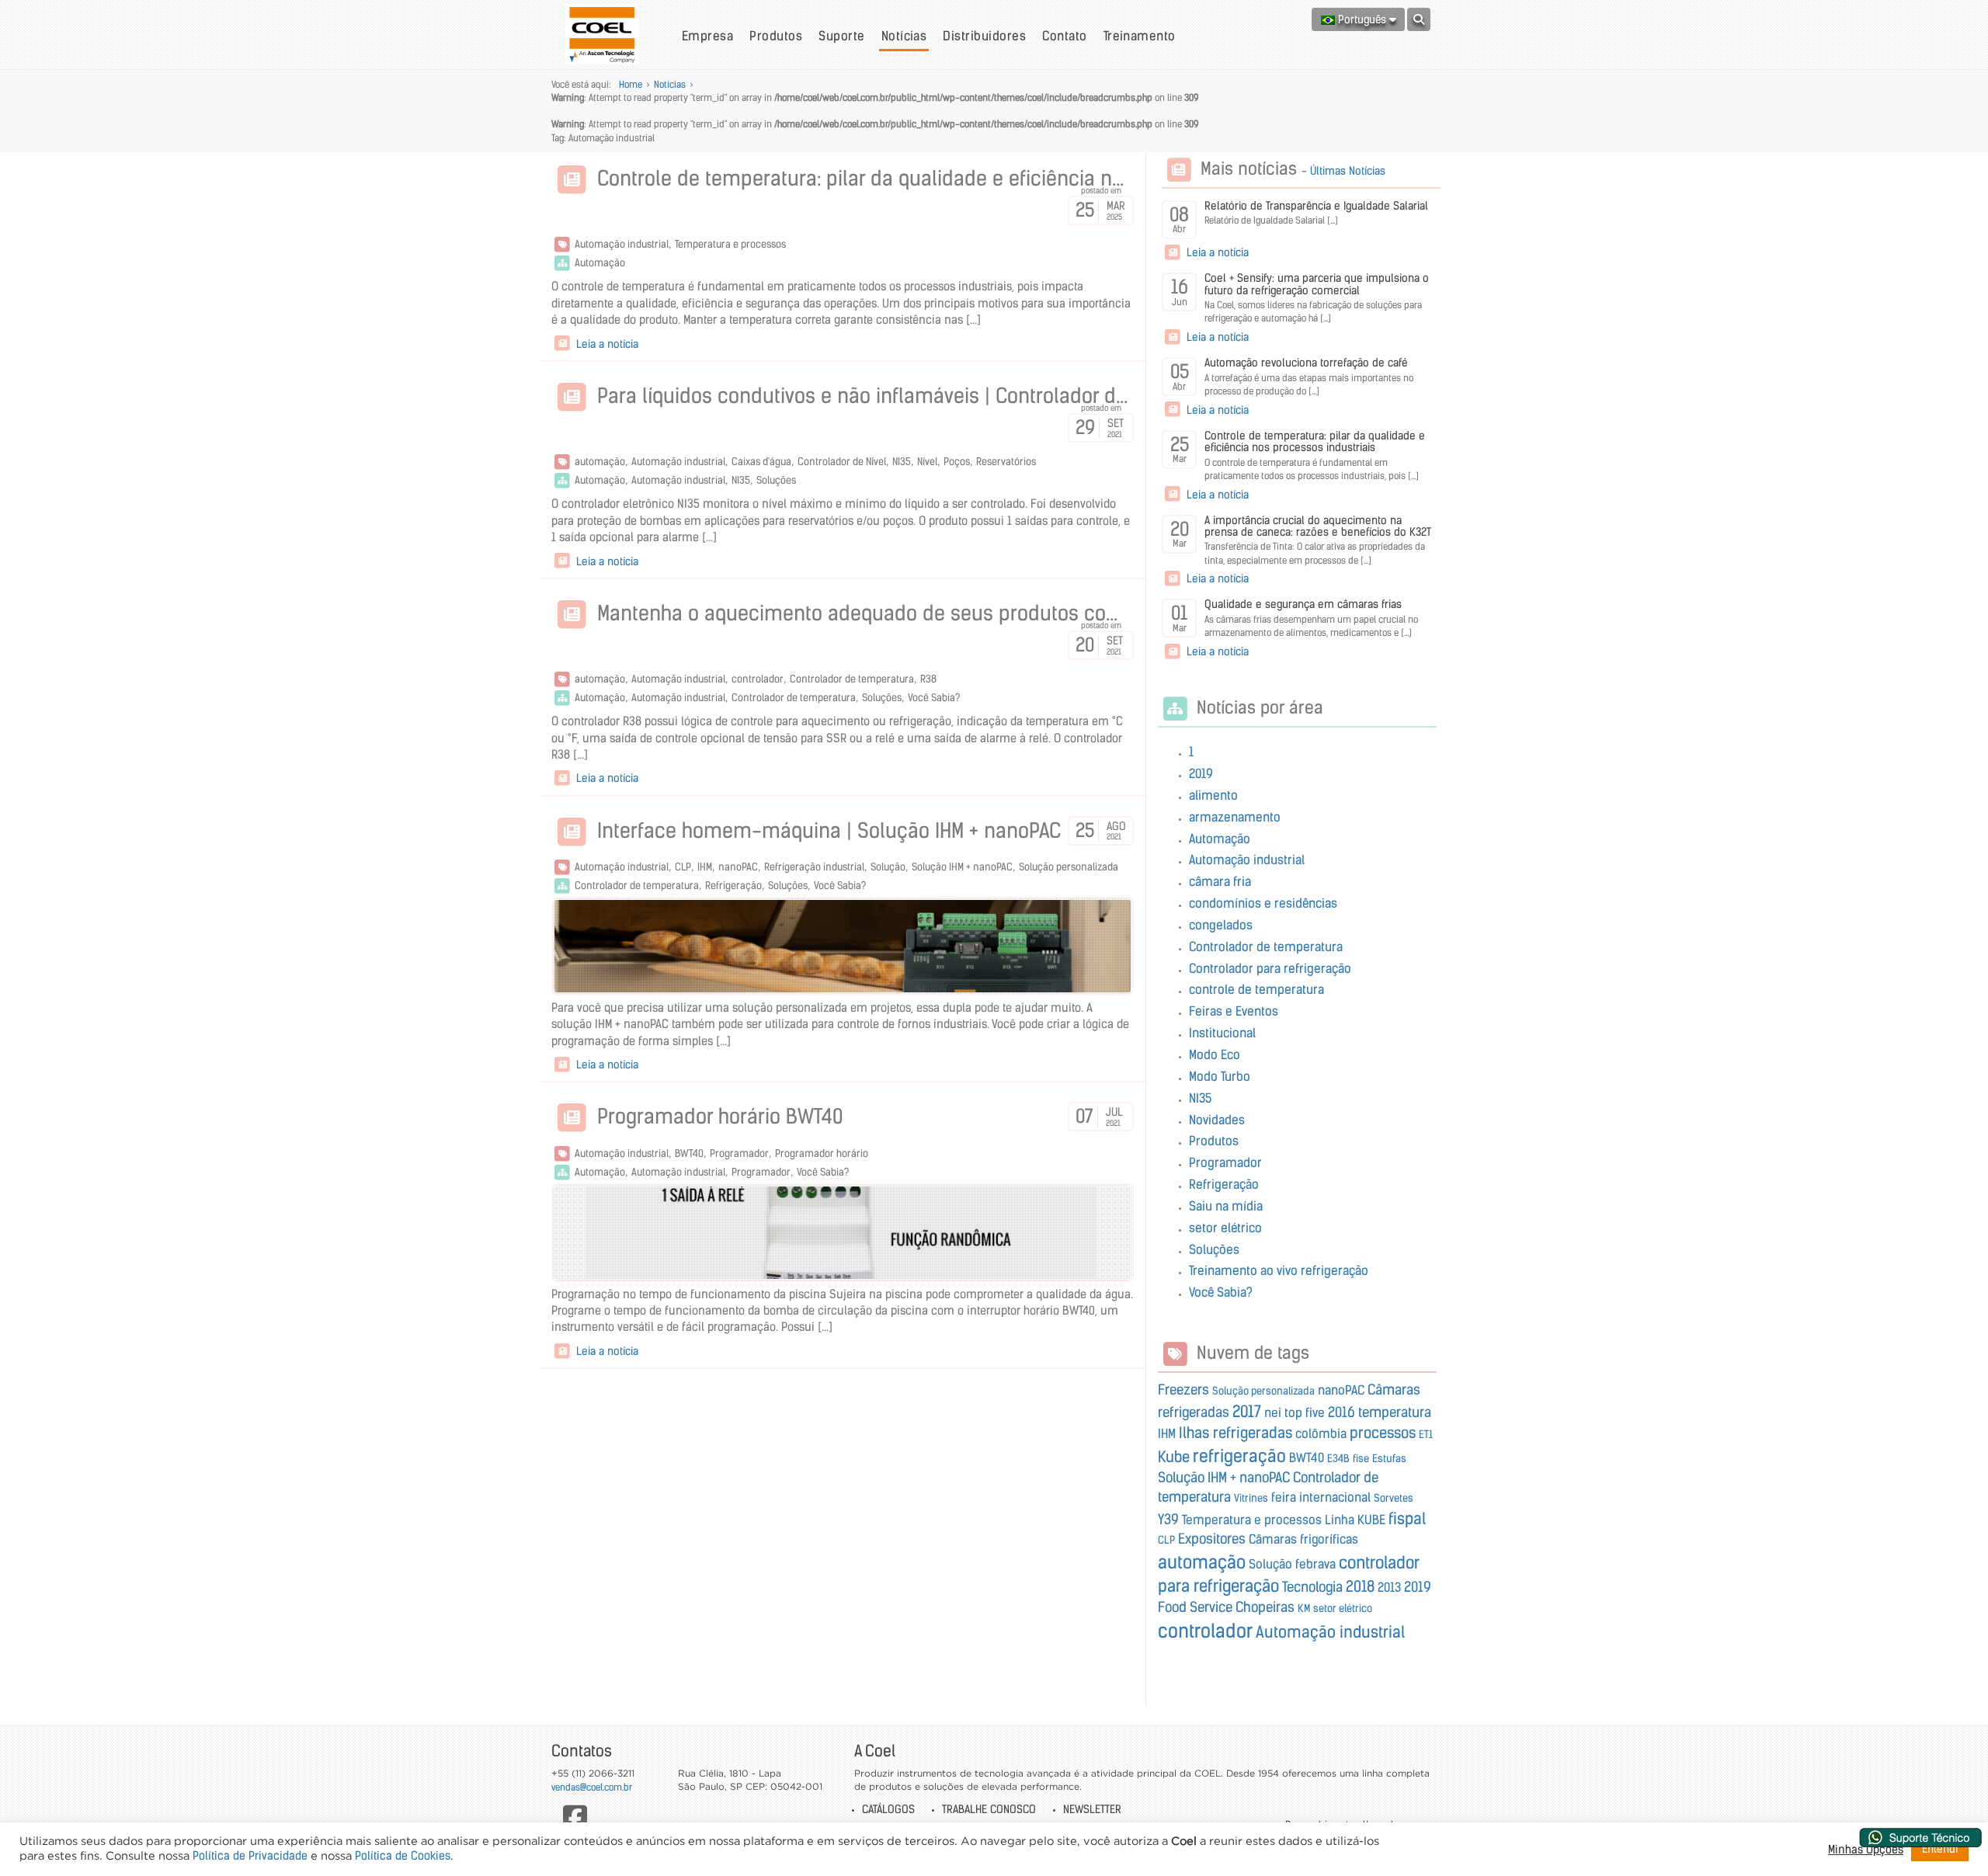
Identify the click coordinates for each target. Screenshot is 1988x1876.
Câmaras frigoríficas (1303, 1539)
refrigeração (1239, 1456)
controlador (758, 679)
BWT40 (689, 1153)
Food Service (1195, 1607)
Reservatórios (1006, 462)
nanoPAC (738, 867)
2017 (1247, 1411)
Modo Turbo (1220, 1076)
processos (1383, 1433)
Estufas (1389, 1459)
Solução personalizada (1069, 867)
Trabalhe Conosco (989, 1809)
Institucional (1222, 1033)
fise (1361, 1459)
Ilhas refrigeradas (1236, 1433)
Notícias (904, 36)
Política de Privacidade (250, 1856)
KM (1304, 1608)
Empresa (707, 36)
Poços (957, 462)
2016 (1342, 1412)
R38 (928, 679)
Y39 (1168, 1520)
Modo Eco (1215, 1054)
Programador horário (822, 1153)
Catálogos (888, 1809)
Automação (600, 263)
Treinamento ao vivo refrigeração (1279, 1270)
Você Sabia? (934, 698)
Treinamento (1140, 36)
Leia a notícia (606, 344)
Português (1362, 19)
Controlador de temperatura (852, 679)
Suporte (841, 36)
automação (600, 462)
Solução (888, 867)
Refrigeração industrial (814, 867)
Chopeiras (1265, 1607)
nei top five (1295, 1412)
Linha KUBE (1355, 1520)
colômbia (1321, 1433)
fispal (1407, 1518)
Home (631, 84)
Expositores (1212, 1539)
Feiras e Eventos (1234, 1011)
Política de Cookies (403, 1856)
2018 (1360, 1586)
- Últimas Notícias (1343, 171)
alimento (1213, 795)
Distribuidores (984, 36)
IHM (705, 867)
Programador (739, 1153)
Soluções (776, 480)
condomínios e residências (1263, 903)
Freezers (1183, 1390)
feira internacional (1321, 1497)
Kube (1174, 1457)
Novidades (1217, 1120)
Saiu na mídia (1226, 1206)
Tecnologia (1312, 1587)
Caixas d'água (761, 462)
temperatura (1395, 1412)
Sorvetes (1394, 1498)
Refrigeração (733, 886)
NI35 (902, 462)
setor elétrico (1225, 1228)
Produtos (776, 36)
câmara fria (1220, 881)
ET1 (1426, 1435)
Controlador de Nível (842, 462)
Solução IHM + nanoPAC (962, 867)
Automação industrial (622, 244)
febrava (1315, 1564)
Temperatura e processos (730, 244)
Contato (1064, 36)
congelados (1221, 925)
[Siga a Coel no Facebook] (575, 1817)
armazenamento (1235, 817)
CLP (683, 867)
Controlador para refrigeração (1270, 968)
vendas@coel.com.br (592, 1787)
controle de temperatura (1256, 989)
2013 (1389, 1587)
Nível (927, 462)
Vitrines (1251, 1498)
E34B (1338, 1459)
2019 (1201, 773)
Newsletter (1092, 1809)
